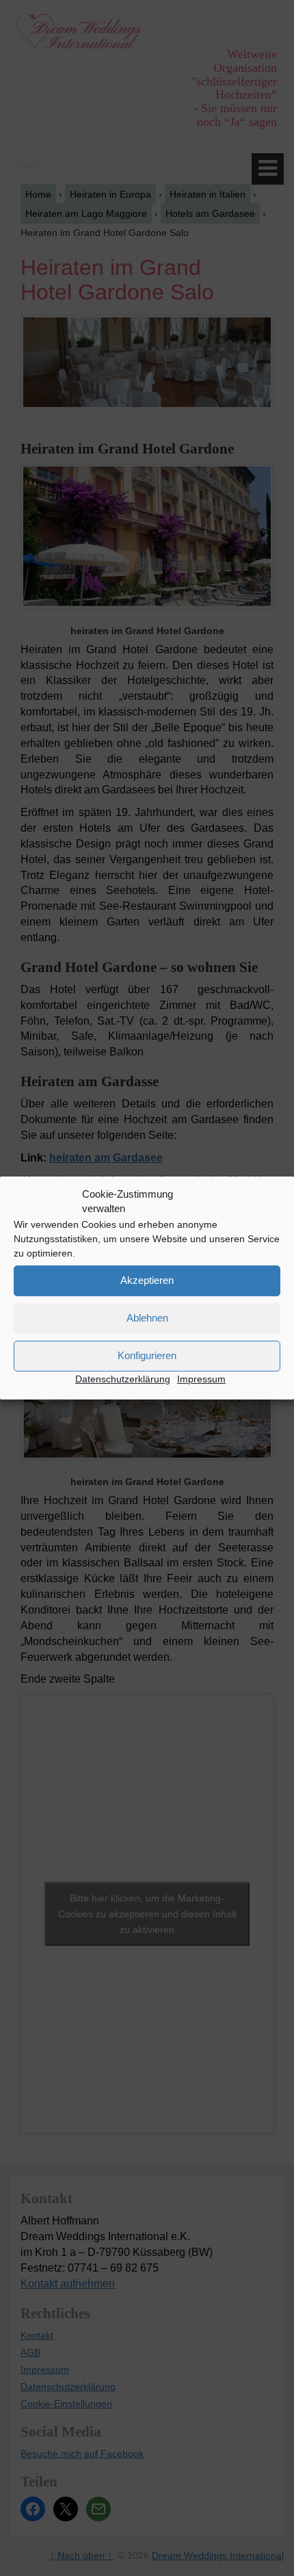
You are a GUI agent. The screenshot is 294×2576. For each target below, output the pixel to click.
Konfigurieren (147, 1355)
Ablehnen (147, 1318)
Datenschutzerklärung (123, 1379)
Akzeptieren (147, 1280)
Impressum (201, 1379)
